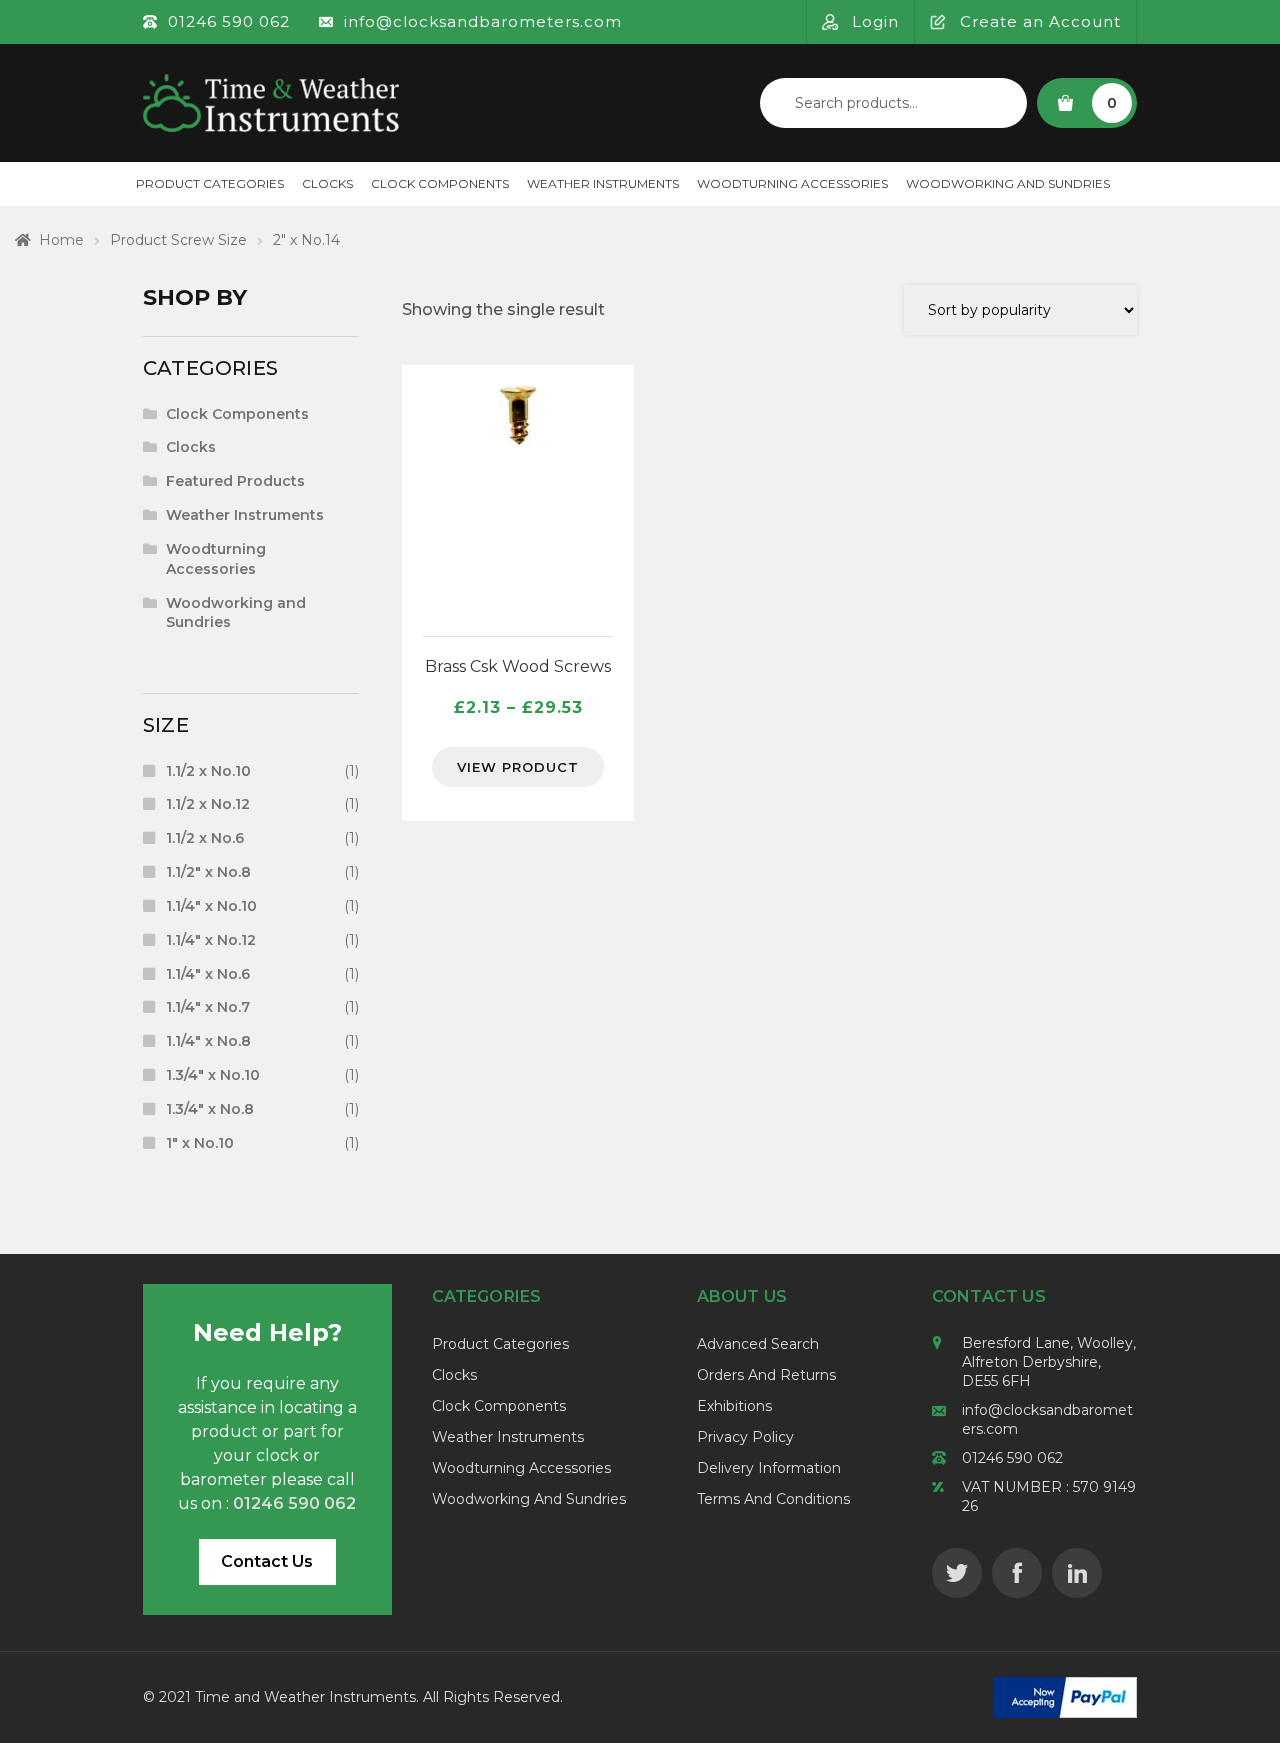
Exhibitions (734, 1406)
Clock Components (440, 183)
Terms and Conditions (773, 1499)
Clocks (327, 183)
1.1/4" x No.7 (208, 1007)
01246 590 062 (1012, 1458)
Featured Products (235, 481)
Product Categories (210, 183)
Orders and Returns (766, 1375)
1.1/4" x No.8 (208, 1041)
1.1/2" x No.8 (208, 872)
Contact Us (267, 1561)
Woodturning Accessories (792, 183)
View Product (518, 767)
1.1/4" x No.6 (208, 974)
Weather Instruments (603, 183)
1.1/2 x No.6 (205, 838)
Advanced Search (758, 1344)
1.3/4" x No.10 (213, 1075)
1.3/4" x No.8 (210, 1109)
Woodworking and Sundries (1008, 183)
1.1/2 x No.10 (208, 771)
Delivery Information (769, 1468)
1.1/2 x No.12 (208, 804)
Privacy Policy (745, 1437)
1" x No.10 (200, 1143)
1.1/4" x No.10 (211, 906)
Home (61, 240)
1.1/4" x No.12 (211, 940)
